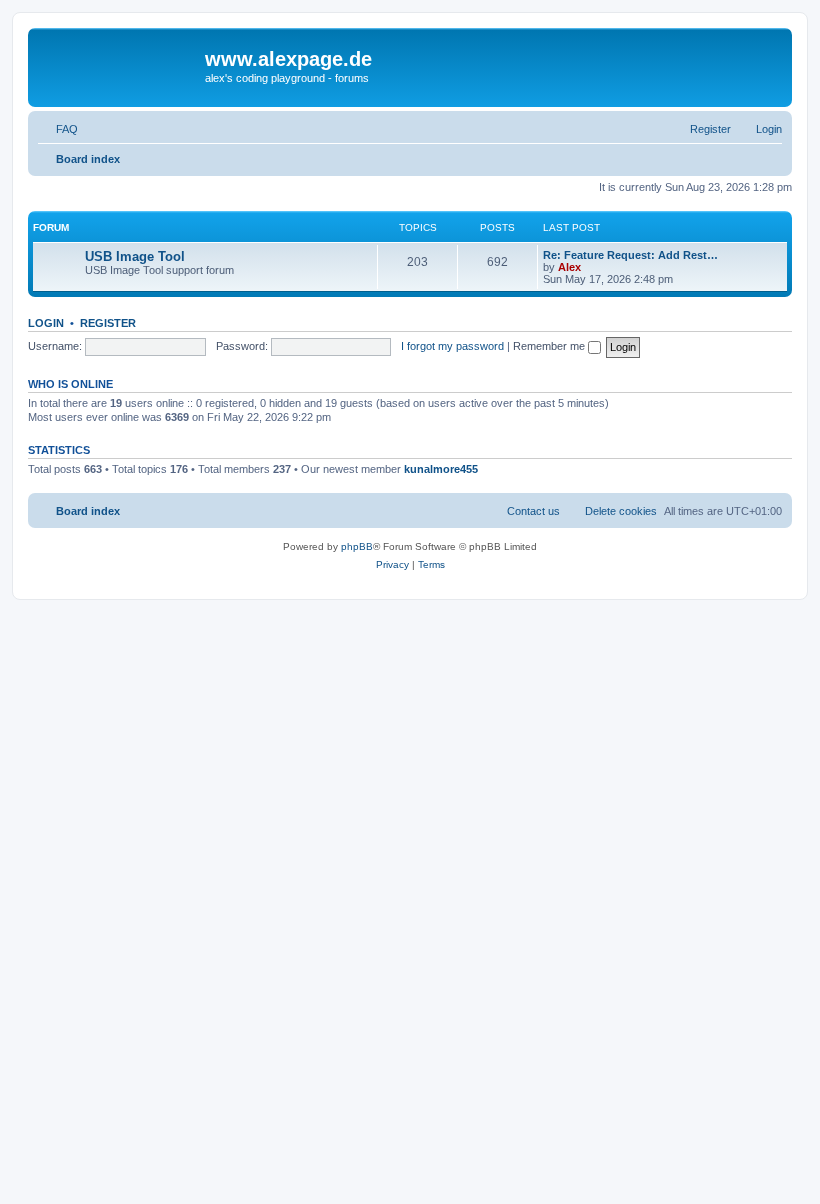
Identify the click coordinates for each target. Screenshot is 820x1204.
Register (108, 323)
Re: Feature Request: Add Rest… (630, 255)
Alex (569, 267)
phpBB (357, 546)
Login (46, 323)
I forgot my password (452, 346)
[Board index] (119, 65)
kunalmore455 (441, 469)
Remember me (550, 346)
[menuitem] (58, 129)
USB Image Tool (135, 256)
